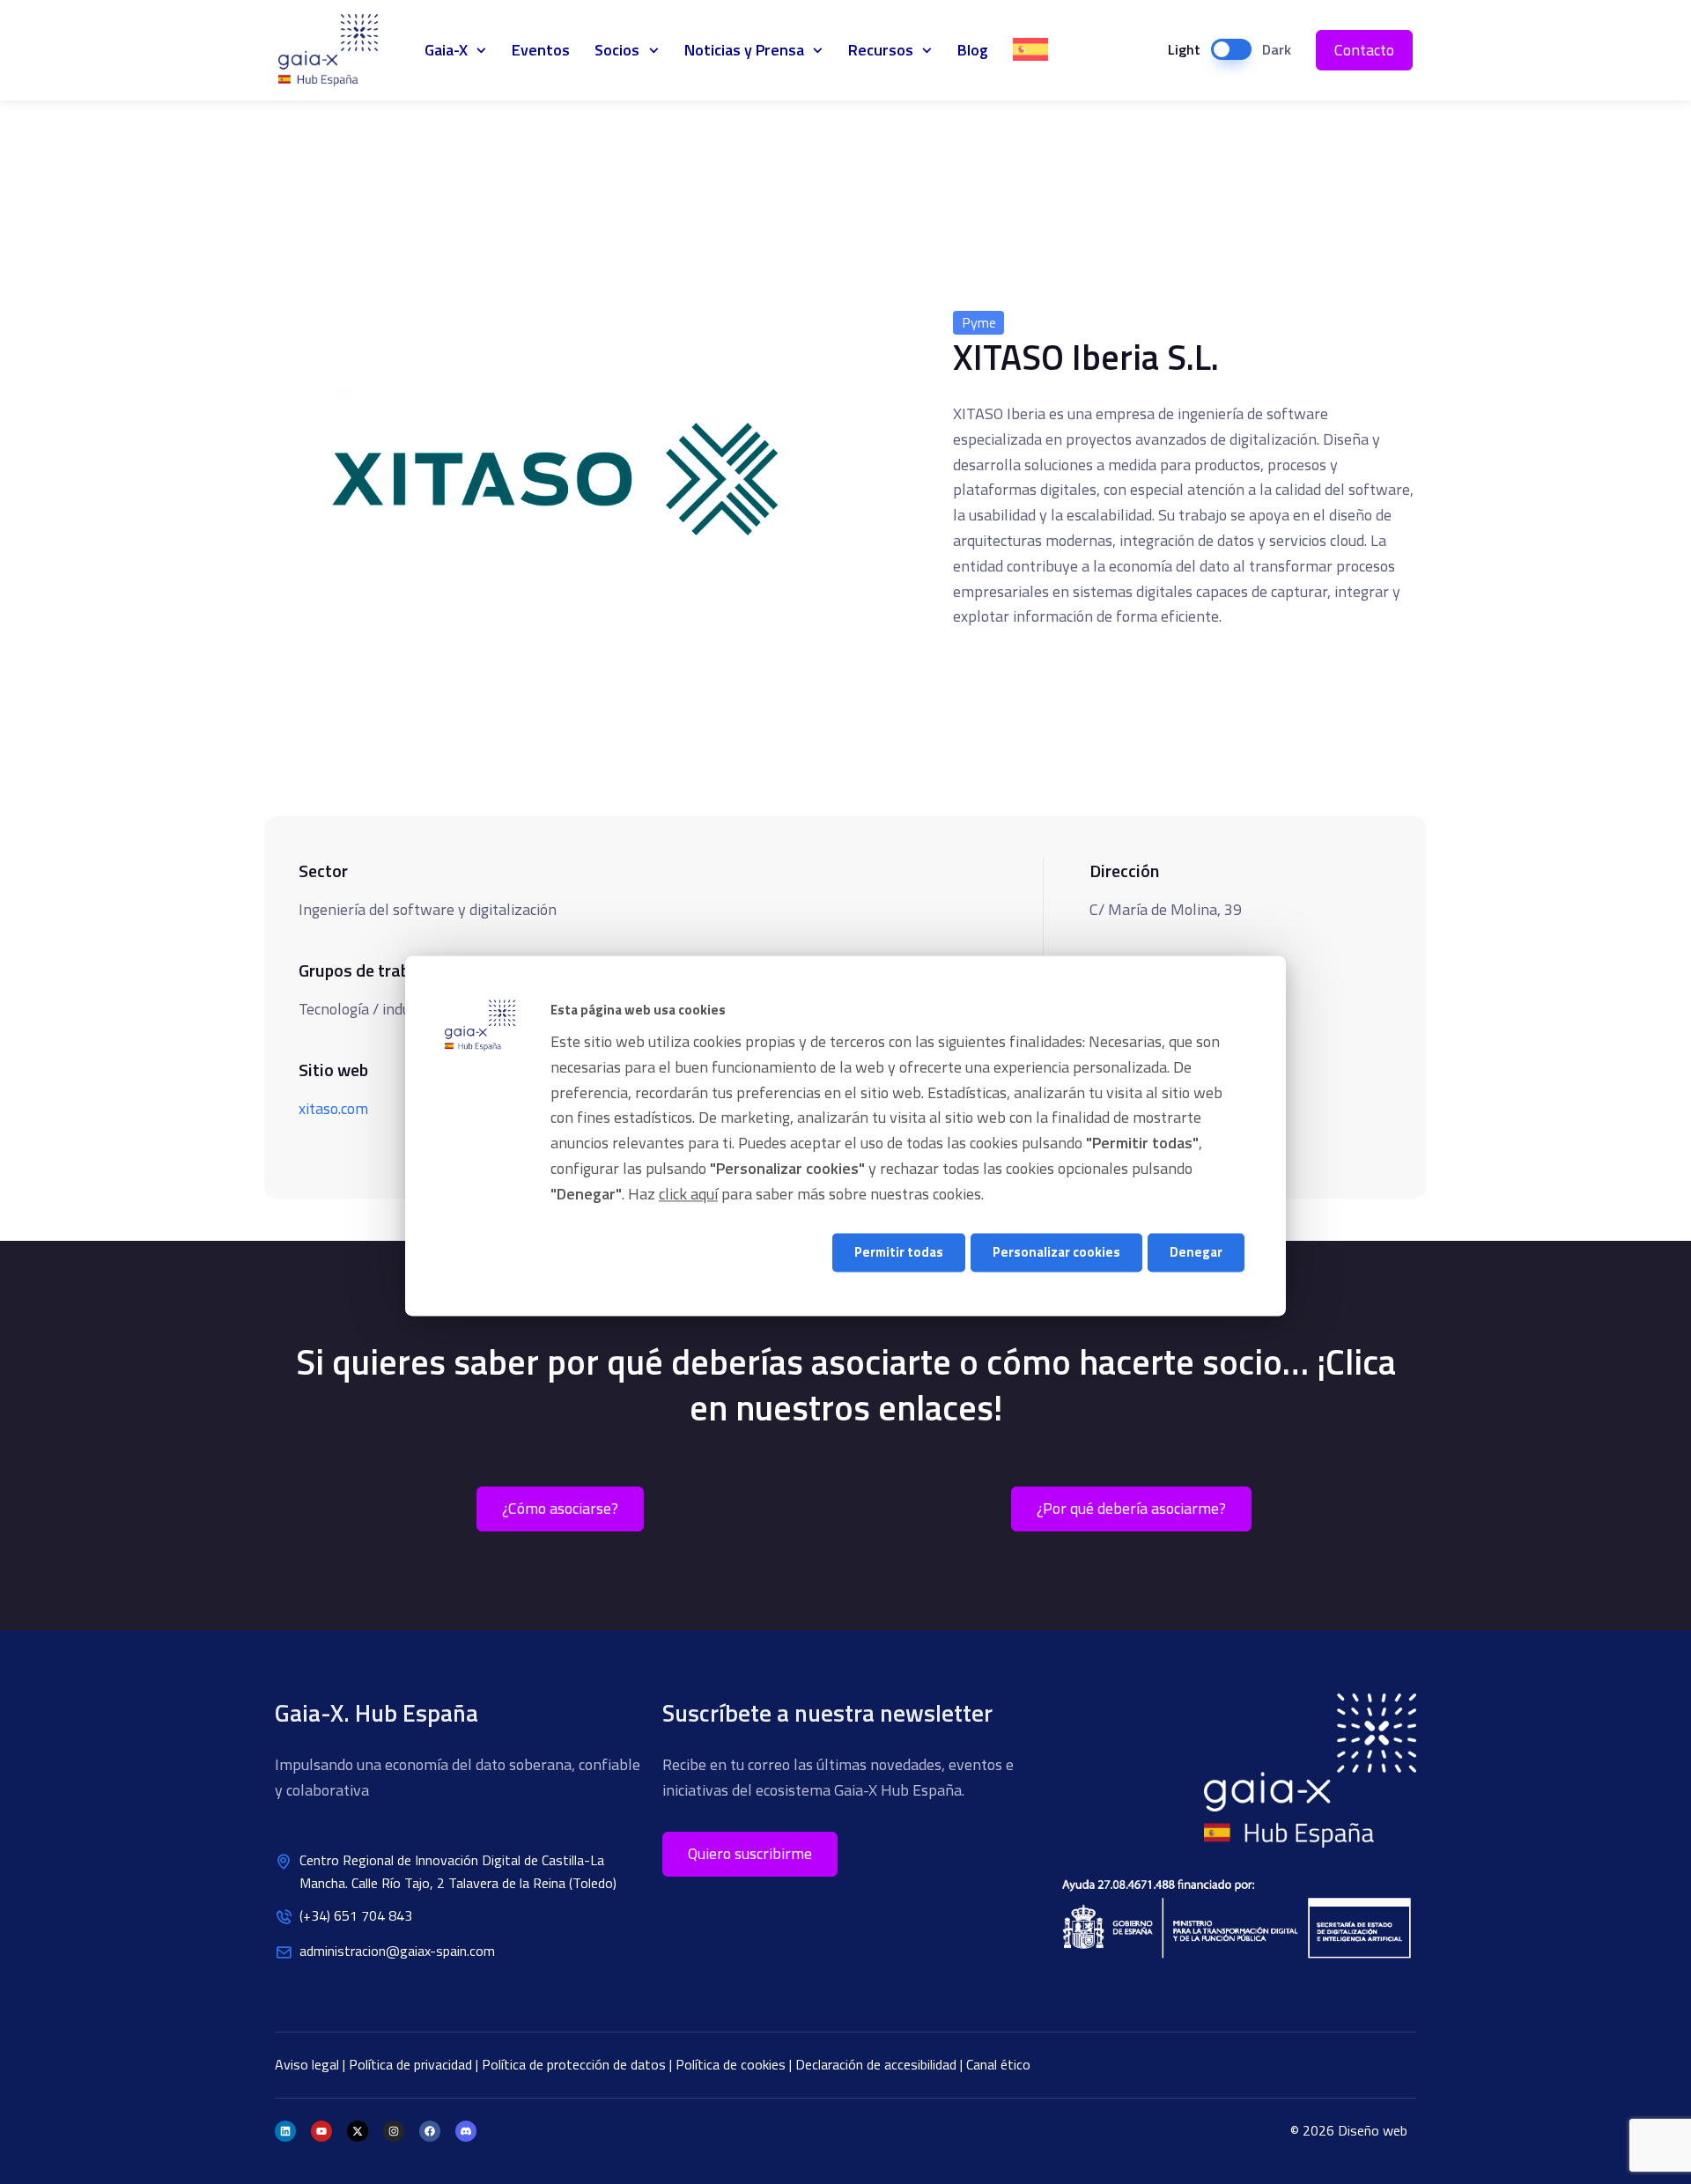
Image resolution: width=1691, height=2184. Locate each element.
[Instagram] (394, 2131)
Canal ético (998, 2064)
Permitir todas (899, 1253)
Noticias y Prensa (744, 50)
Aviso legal (309, 2064)
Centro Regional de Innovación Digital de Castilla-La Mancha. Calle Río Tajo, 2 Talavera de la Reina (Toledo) (458, 1871)
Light (1184, 49)
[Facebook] (430, 2131)
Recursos (881, 50)
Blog (973, 50)
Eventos (541, 50)
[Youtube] (321, 2131)
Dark (1277, 49)
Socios (617, 50)
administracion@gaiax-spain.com (397, 1951)
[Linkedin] (285, 2131)
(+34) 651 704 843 (356, 1915)
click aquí (688, 1194)
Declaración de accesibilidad (878, 2064)
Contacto (1364, 50)
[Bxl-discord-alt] (466, 2131)
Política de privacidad (412, 2064)
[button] (750, 1854)
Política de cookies (732, 2064)
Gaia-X (338, 50)
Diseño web (1373, 2130)
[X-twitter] (358, 2131)
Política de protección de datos (576, 2064)
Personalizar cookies (1056, 1253)
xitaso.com (333, 1108)
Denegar (1196, 1253)
